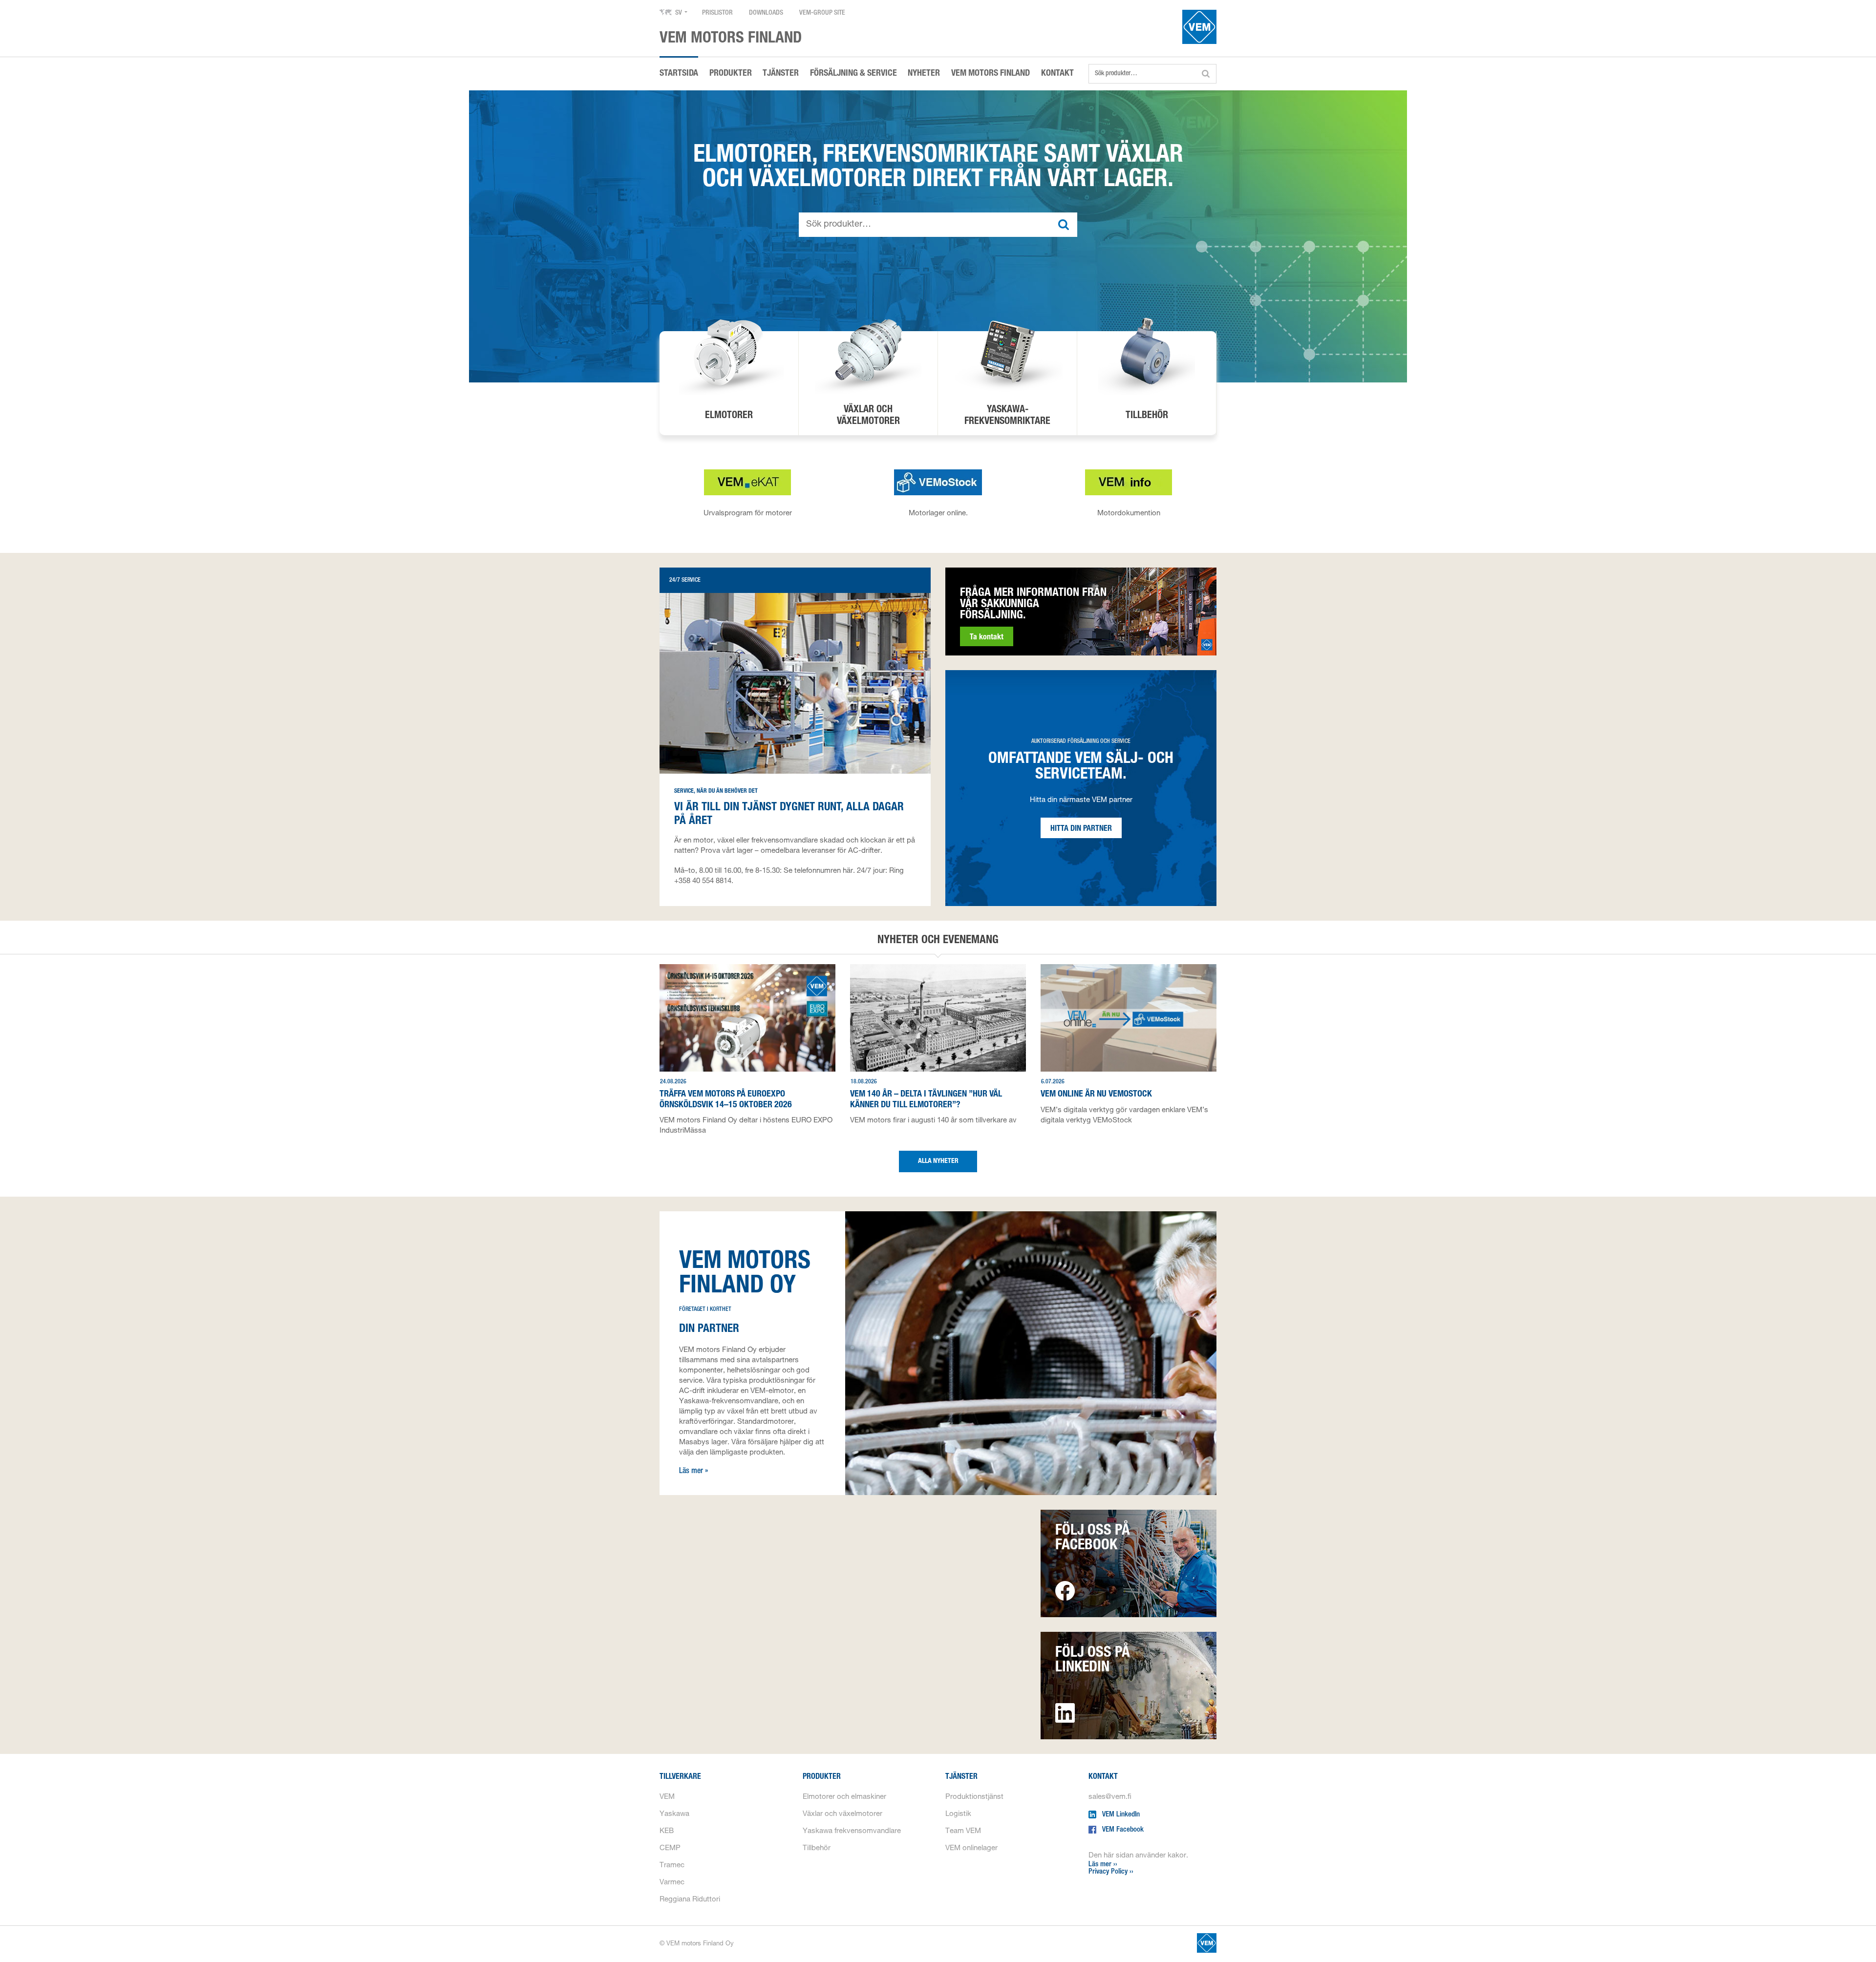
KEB (667, 1831)
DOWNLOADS (766, 13)
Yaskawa (674, 1814)
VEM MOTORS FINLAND (991, 74)
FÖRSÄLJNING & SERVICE (853, 74)
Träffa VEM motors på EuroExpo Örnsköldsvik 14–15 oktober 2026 (726, 1100)
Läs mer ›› (1103, 1865)
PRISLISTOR (717, 13)
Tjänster (961, 1777)
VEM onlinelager (971, 1848)
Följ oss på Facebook (1093, 1539)
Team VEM (963, 1831)
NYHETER (924, 74)
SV (679, 13)
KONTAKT (1057, 74)
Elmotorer (729, 416)
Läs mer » (694, 1472)
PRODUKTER (731, 74)
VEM (667, 1797)
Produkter (822, 1777)
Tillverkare (680, 1777)
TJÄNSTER (781, 74)
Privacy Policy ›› (1111, 1872)
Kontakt (1103, 1777)
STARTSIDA (679, 74)
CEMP (670, 1848)
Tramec (672, 1866)
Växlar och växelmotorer (842, 1814)
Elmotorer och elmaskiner (844, 1797)
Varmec (672, 1883)
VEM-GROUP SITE (822, 13)
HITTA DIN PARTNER (1081, 829)
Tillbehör (1147, 416)
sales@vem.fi (1110, 1797)
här (848, 871)
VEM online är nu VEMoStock (1096, 1095)
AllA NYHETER (938, 1161)
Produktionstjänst (974, 1797)
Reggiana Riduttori (690, 1900)
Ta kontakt (987, 638)
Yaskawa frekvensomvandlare (852, 1831)
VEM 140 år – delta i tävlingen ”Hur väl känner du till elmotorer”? (926, 1100)
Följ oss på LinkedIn (1093, 1661)
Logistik (958, 1814)
